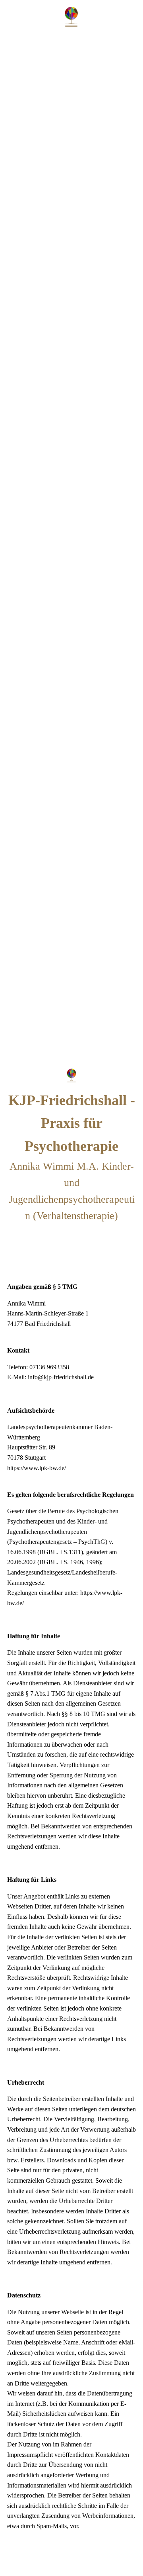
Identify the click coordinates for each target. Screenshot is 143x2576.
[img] (71, 17)
